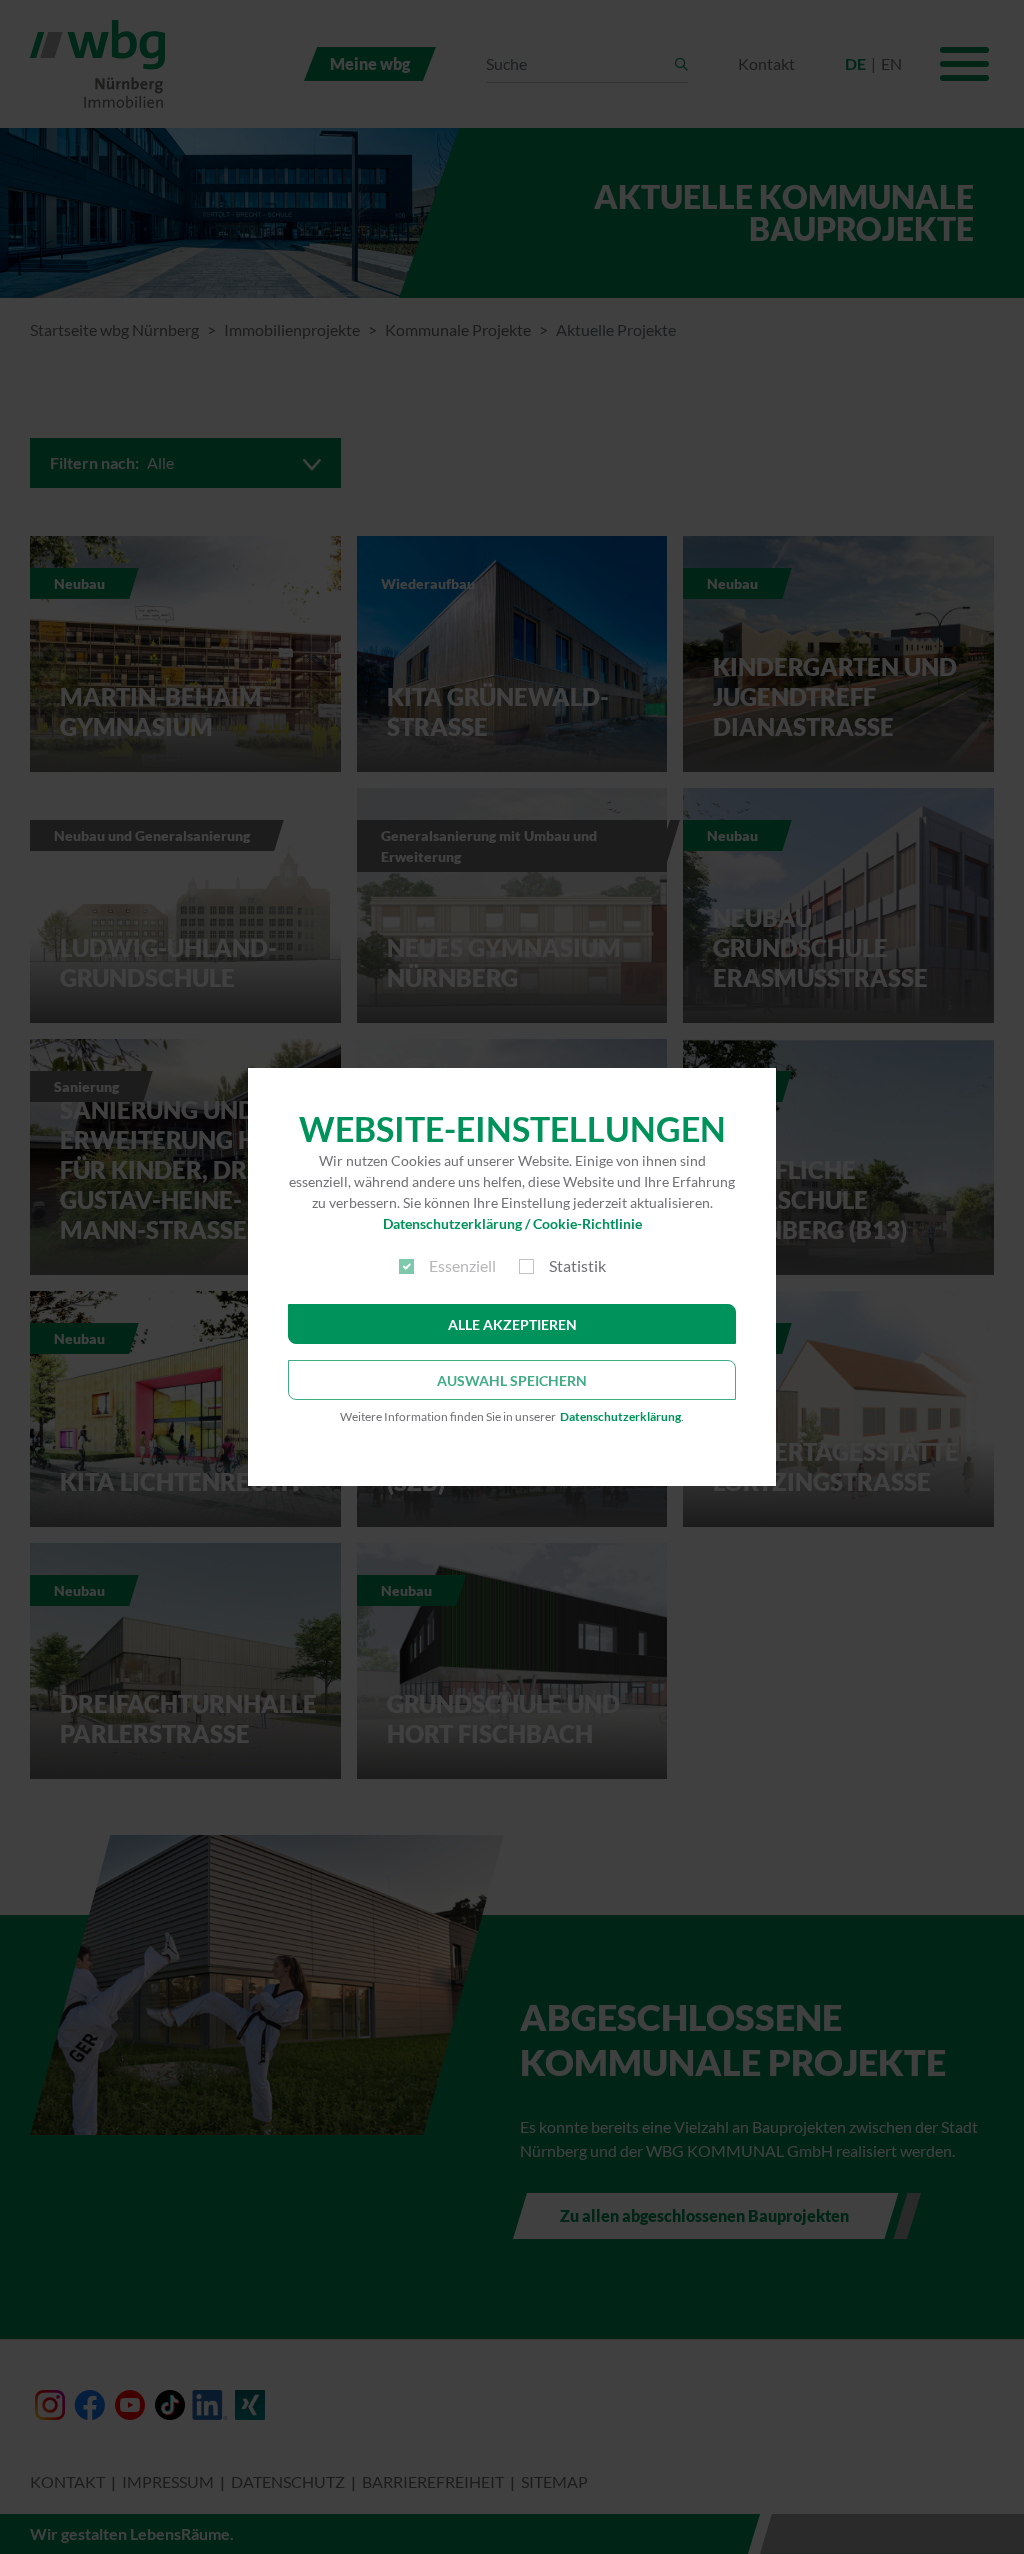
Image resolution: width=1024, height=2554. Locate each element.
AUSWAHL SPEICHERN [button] (512, 1380)
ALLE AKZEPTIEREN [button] (512, 1324)
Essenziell (462, 1265)
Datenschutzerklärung (620, 1416)
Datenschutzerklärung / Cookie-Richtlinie (512, 1223)
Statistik (577, 1265)
